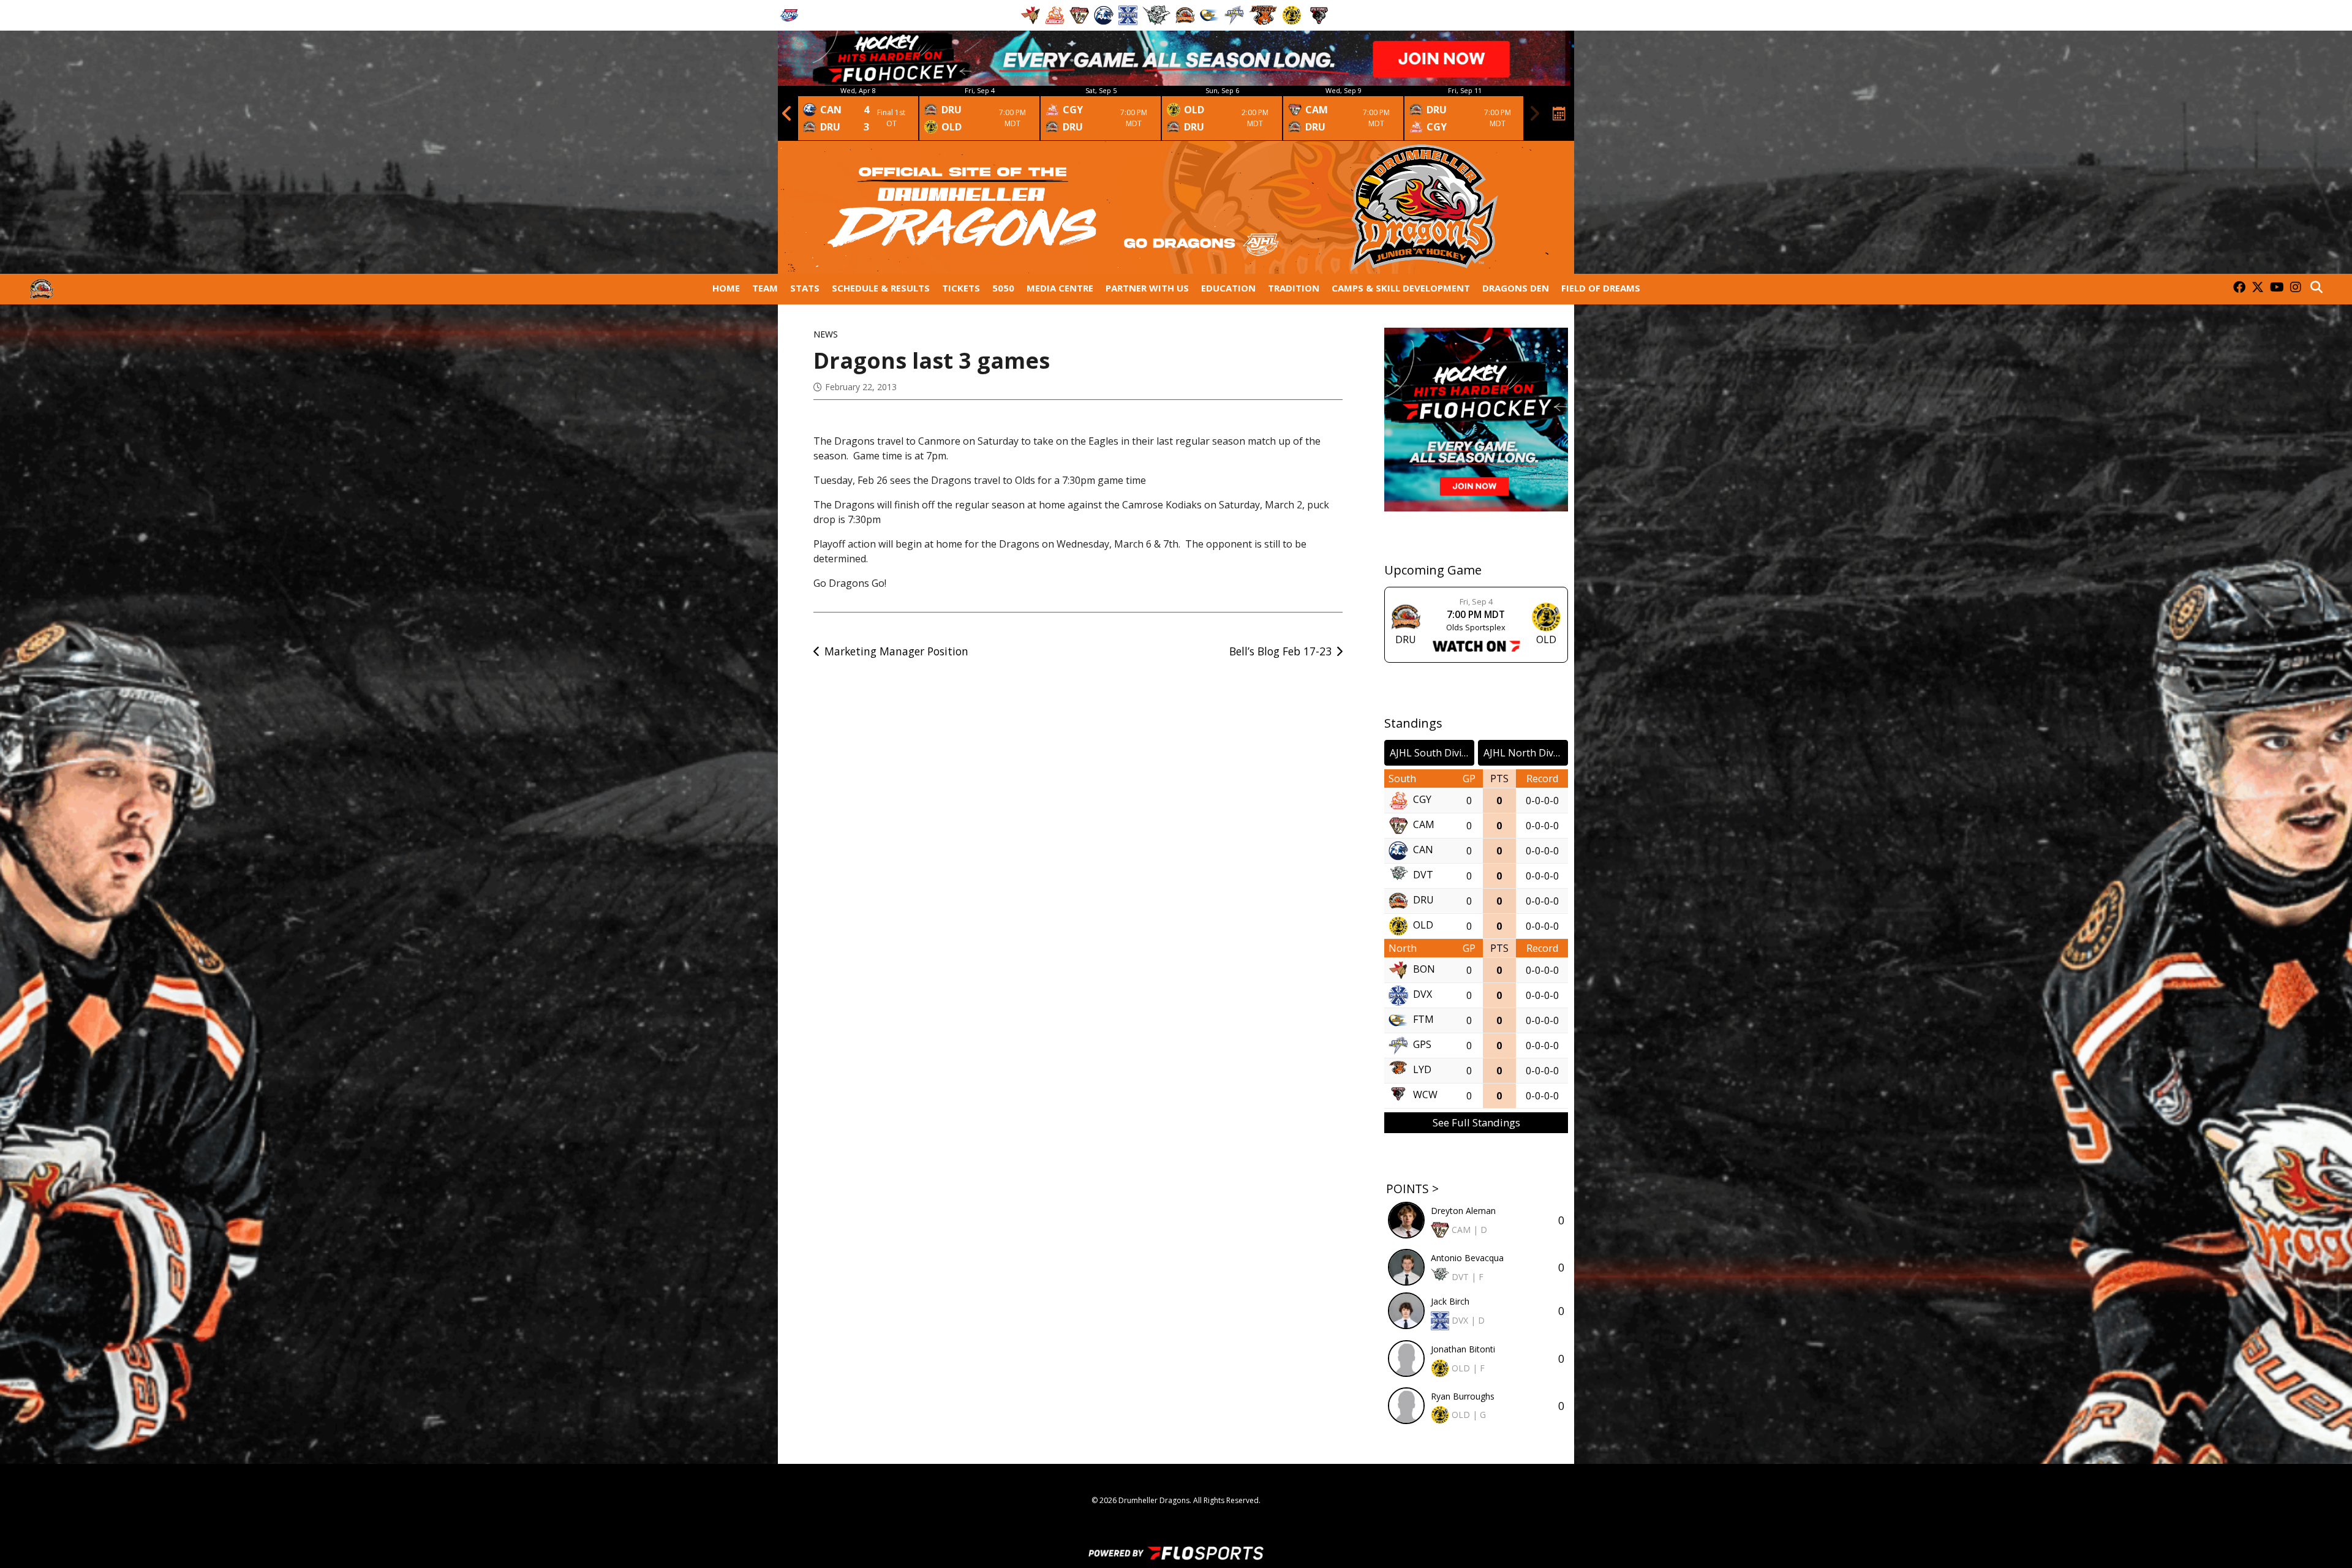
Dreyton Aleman (1463, 1211)
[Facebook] (2239, 288)
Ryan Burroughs (1463, 1396)
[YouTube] (2277, 288)
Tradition (1294, 288)
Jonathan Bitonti (1463, 1349)
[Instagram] (2296, 288)
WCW (1425, 1095)
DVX (1423, 995)
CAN (1423, 850)
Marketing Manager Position (896, 651)
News (826, 334)
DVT (1423, 875)
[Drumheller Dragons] (42, 289)
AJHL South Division (1432, 753)
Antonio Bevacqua (1467, 1258)
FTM (1423, 1020)
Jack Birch (1450, 1301)
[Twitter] (2258, 288)
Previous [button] (787, 113)
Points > (1412, 1189)
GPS (1422, 1045)
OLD (1423, 925)
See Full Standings (1476, 1122)
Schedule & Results (881, 288)
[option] (858, 113)
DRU (1423, 900)
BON (1424, 970)
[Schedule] (1559, 113)
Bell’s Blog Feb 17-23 (1280, 651)
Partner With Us (1147, 288)
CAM (1424, 825)
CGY (1422, 800)
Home (726, 288)
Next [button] (1534, 113)
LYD (1422, 1070)
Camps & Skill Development (1401, 288)
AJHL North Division (1526, 753)
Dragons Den (1516, 288)
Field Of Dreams (1601, 288)
